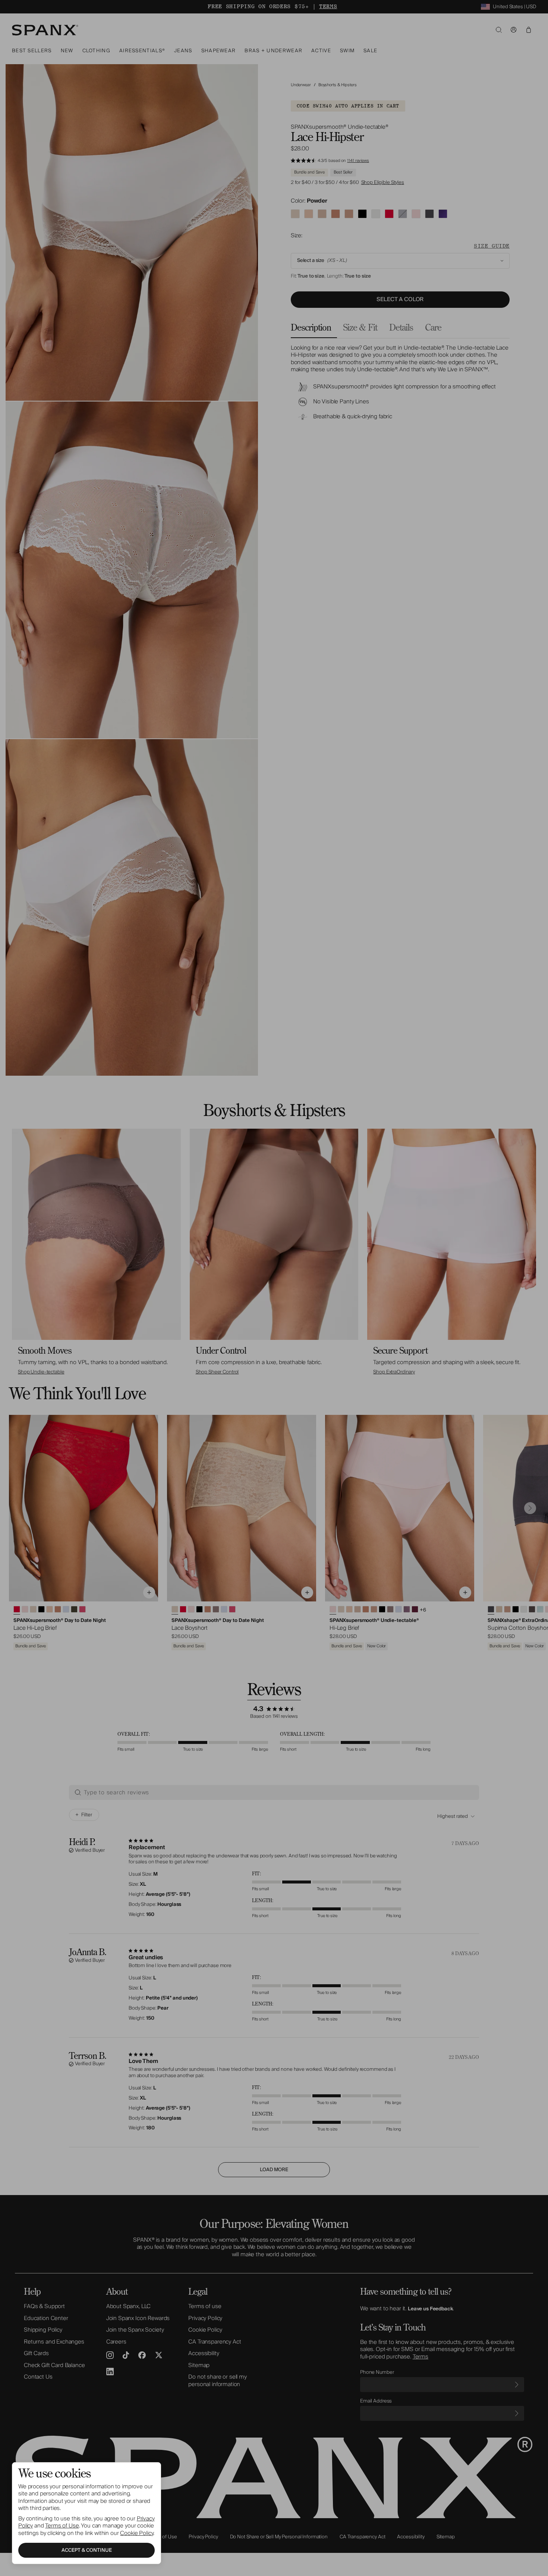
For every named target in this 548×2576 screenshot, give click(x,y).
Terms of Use (62, 2526)
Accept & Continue (87, 2550)
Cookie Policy (137, 2533)
